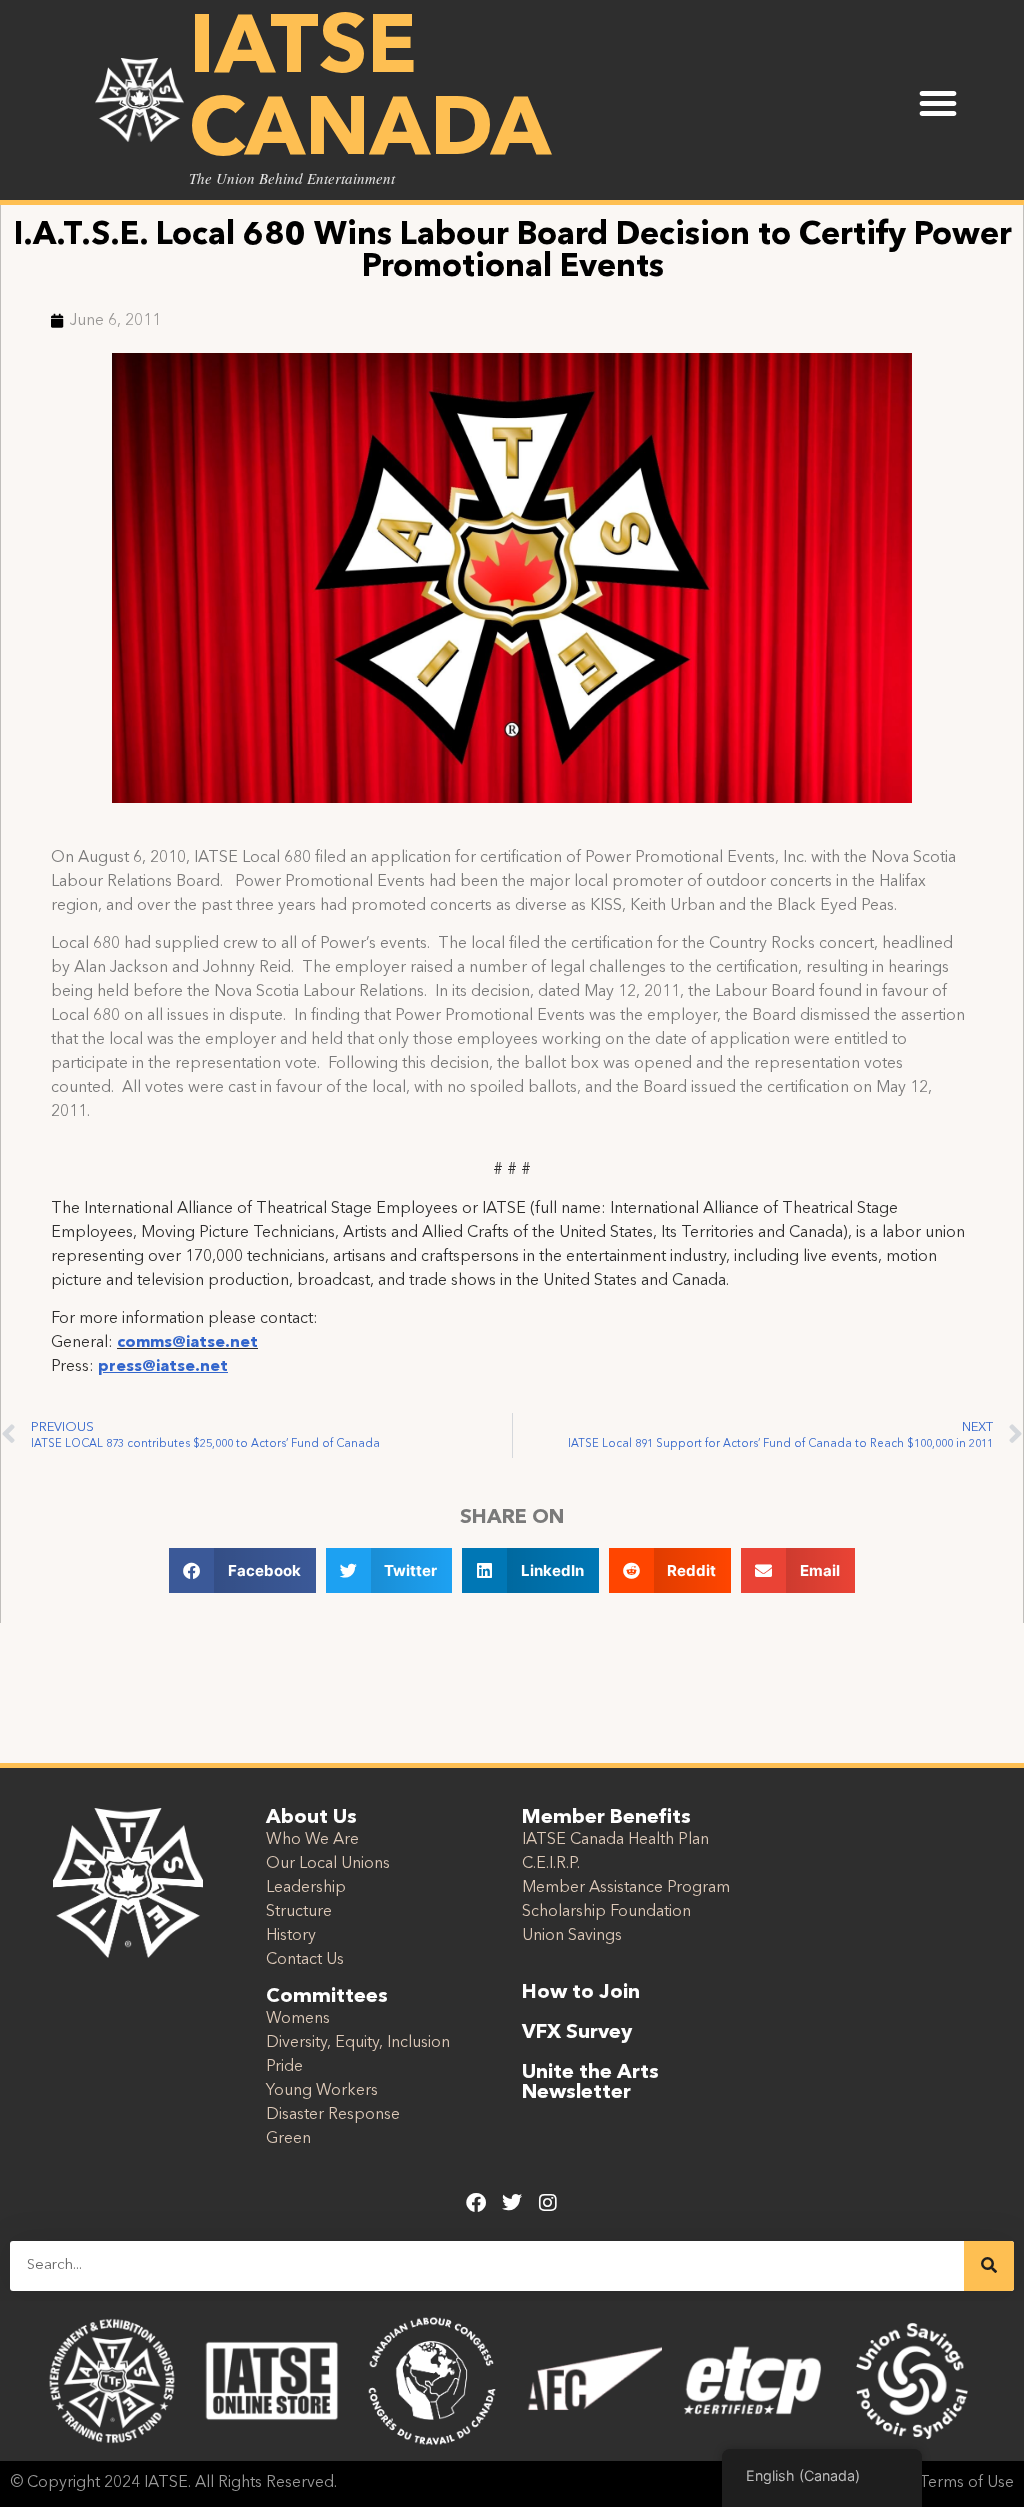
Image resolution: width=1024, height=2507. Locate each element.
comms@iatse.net (187, 1343)
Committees (327, 1997)
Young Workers (322, 2091)
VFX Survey (577, 2033)
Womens (298, 2019)
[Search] (989, 2266)
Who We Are (312, 1840)
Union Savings (572, 1936)
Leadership (306, 1888)
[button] (938, 103)
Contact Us (305, 1960)
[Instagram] (548, 2203)
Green (288, 2139)
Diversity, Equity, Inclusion (358, 2043)
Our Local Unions (328, 1864)
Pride (284, 2067)
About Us (311, 1818)
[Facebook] (476, 2203)
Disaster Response (333, 2115)
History (291, 1936)
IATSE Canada (370, 92)
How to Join (581, 1993)
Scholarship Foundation (606, 1912)
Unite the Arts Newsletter (590, 2083)
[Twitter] (512, 2203)
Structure (299, 1912)
